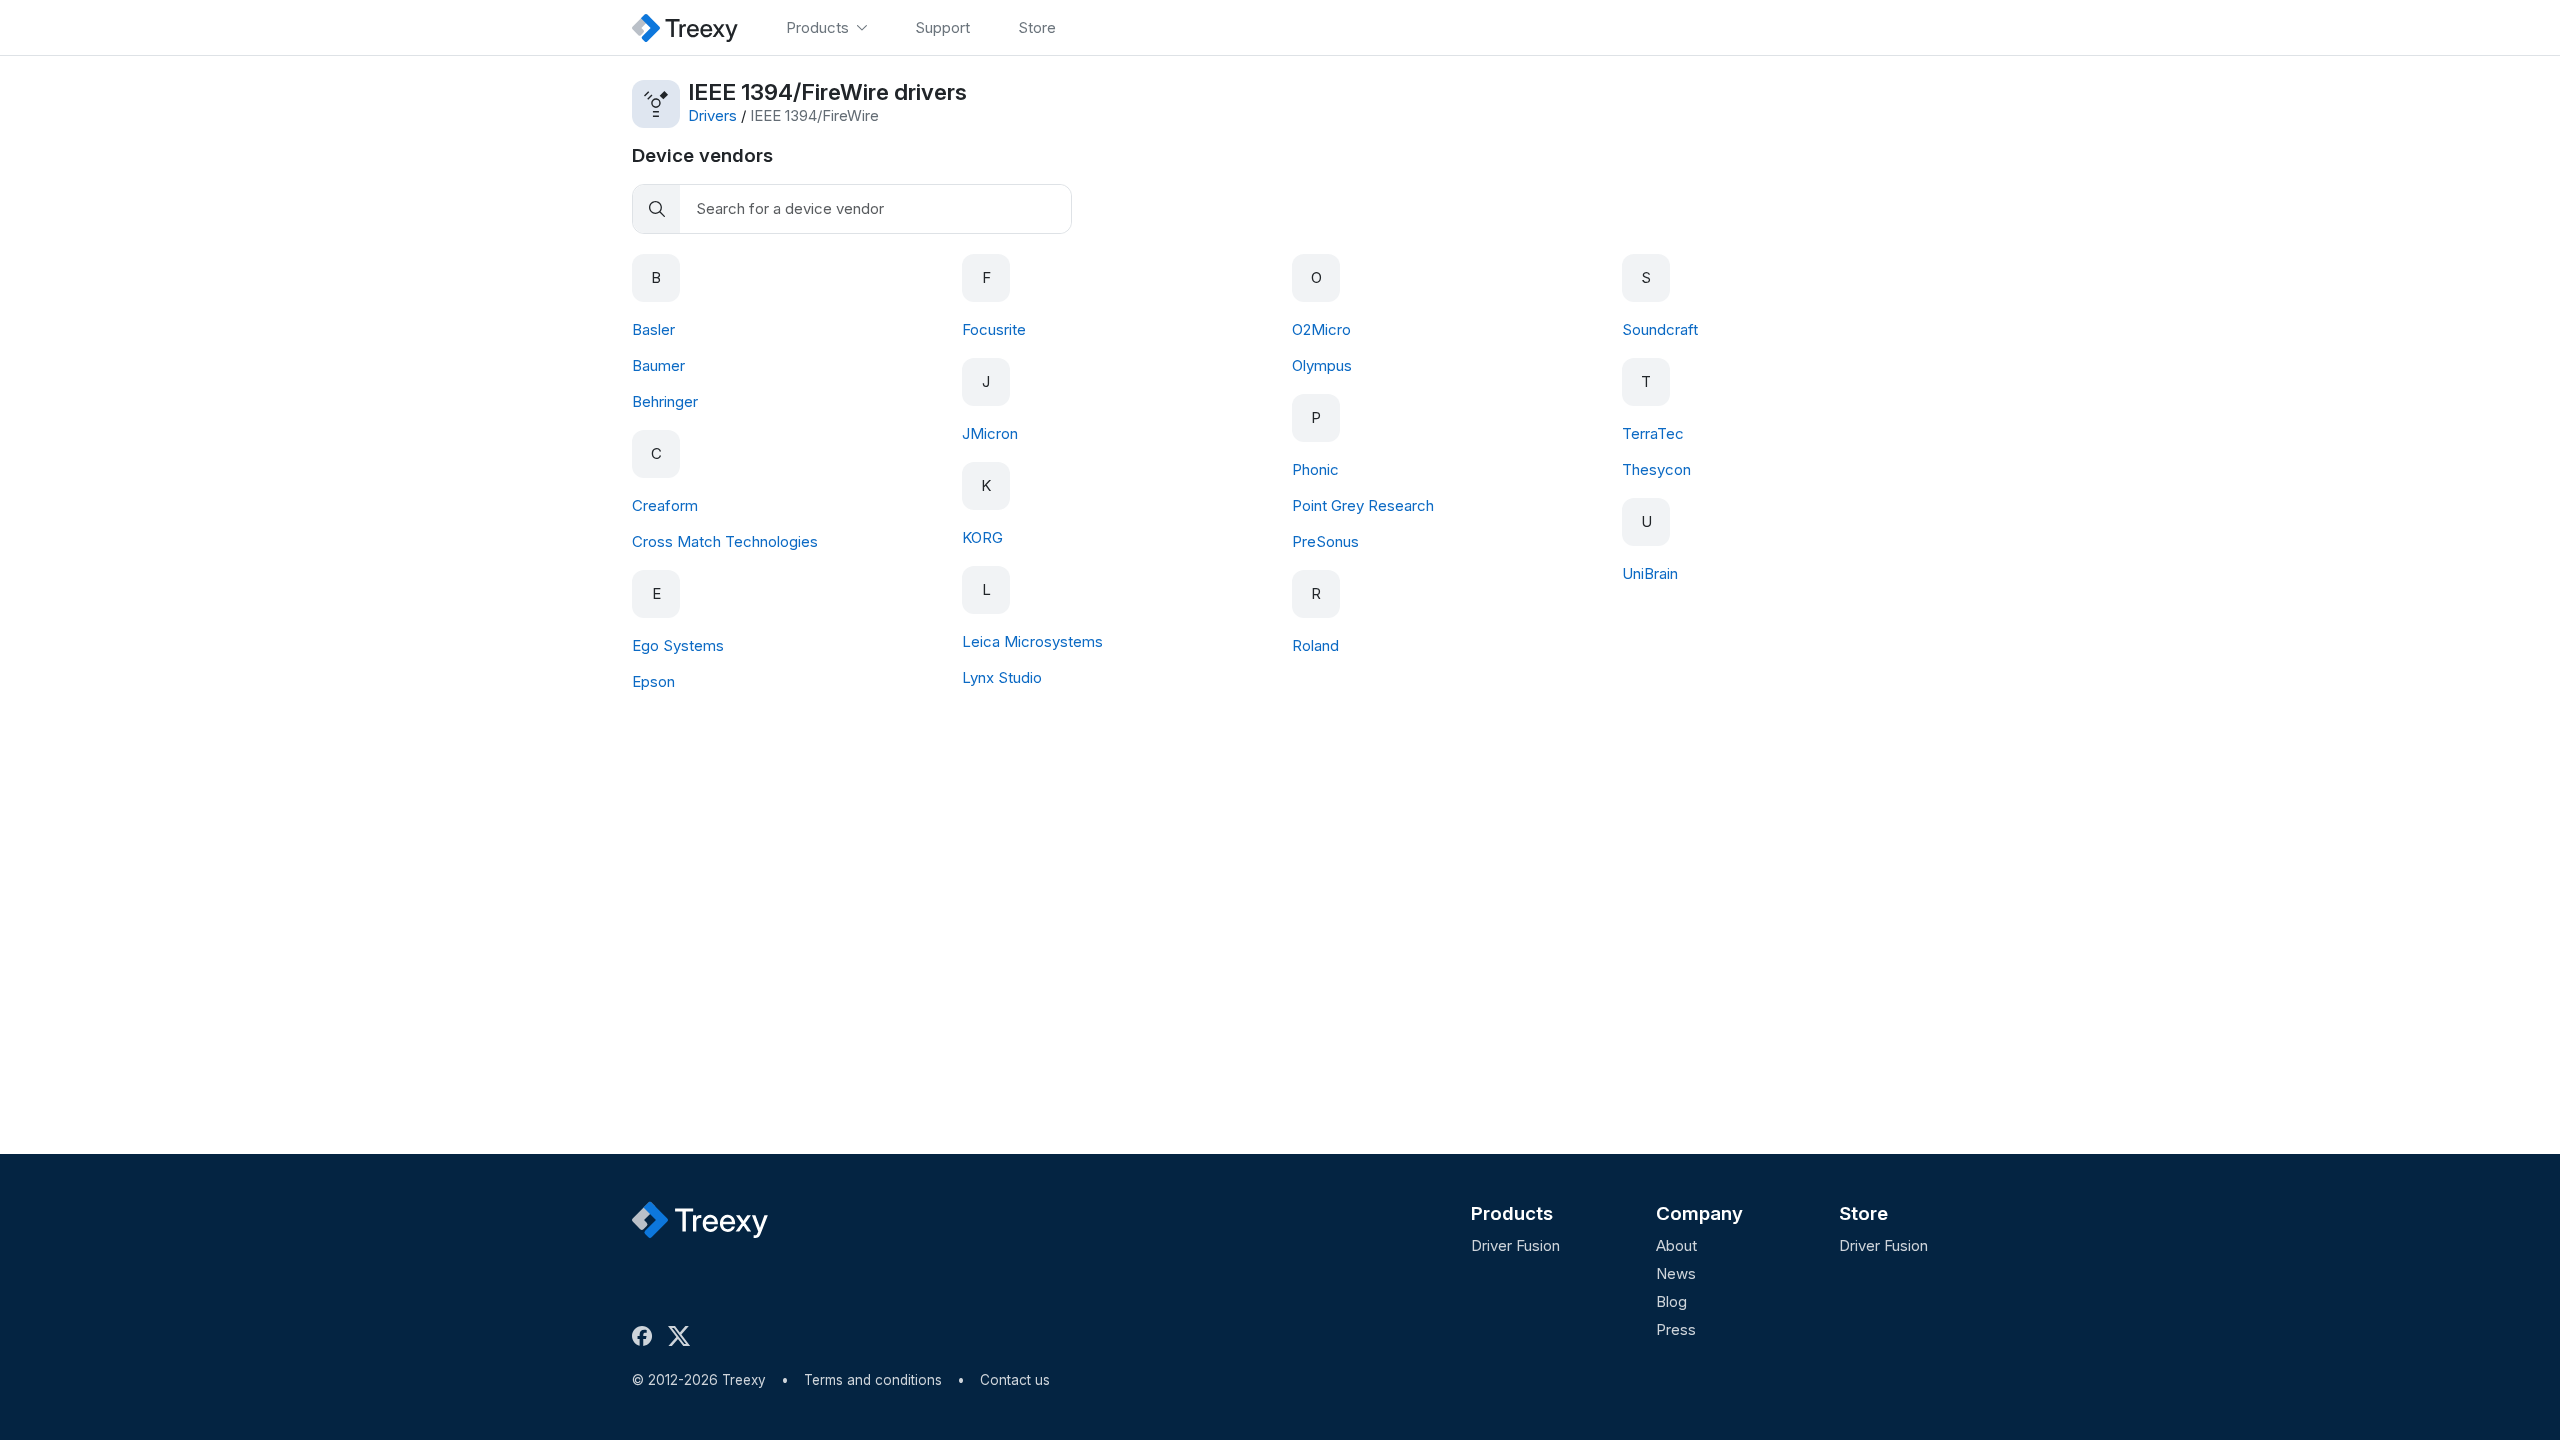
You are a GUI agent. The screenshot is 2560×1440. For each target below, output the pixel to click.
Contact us (1015, 1380)
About (1676, 1245)
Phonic (1315, 469)
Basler (653, 329)
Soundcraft (1660, 329)
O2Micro (1321, 329)
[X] (683, 1336)
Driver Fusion (1515, 1245)
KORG (982, 537)
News (1676, 1273)
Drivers (712, 115)
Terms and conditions (873, 1380)
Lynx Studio (1002, 677)
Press (1676, 1329)
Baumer (658, 365)
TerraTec (1653, 433)
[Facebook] (646, 1336)
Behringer (665, 401)
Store (1863, 1213)
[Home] (685, 27)
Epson (653, 681)
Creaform (665, 505)
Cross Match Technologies (725, 541)
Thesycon (1656, 469)
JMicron (990, 433)
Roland (1315, 645)
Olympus (1322, 365)
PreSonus (1325, 541)
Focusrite (994, 329)
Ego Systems (678, 645)
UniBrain (1650, 573)
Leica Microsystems (1032, 641)
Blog (1671, 1301)
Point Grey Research (1363, 505)
